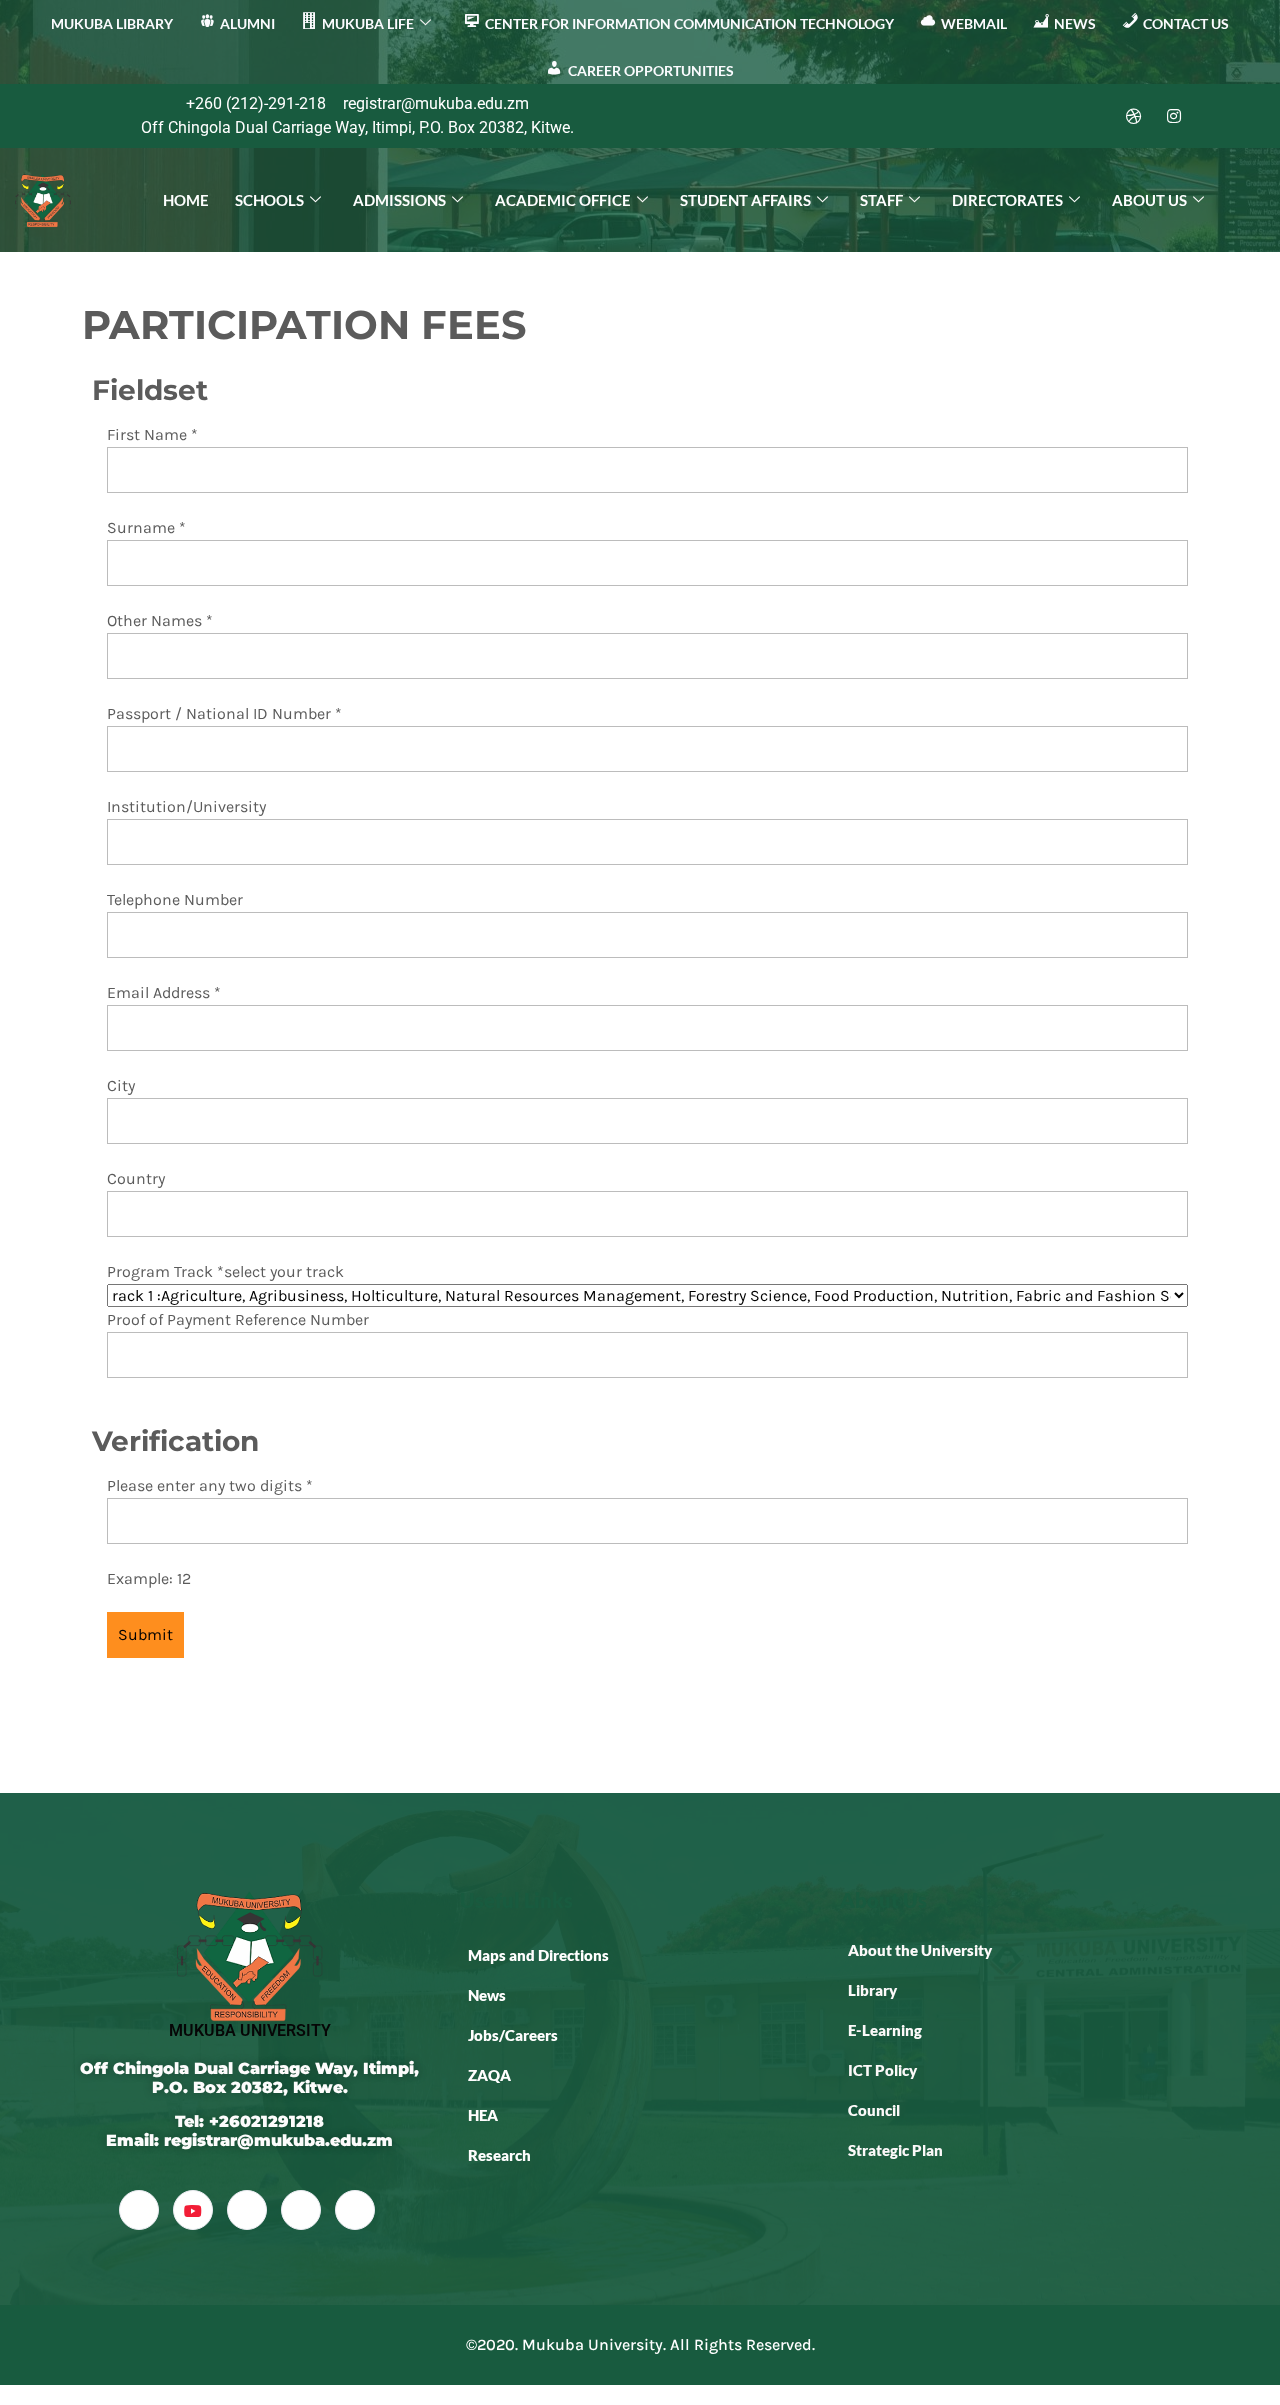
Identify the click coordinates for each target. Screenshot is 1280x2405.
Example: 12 (149, 1578)
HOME (186, 200)
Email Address (164, 992)
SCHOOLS (269, 200)
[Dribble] (1134, 116)
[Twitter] (1054, 116)
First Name (152, 434)
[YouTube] (193, 2210)
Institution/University (186, 806)
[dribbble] (301, 2210)
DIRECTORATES (1007, 200)
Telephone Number (175, 899)
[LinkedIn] (1094, 116)
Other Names (160, 620)
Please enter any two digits (210, 1485)
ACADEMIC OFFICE (563, 200)
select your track (284, 1271)
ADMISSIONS (399, 200)
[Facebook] (1014, 116)
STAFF (881, 200)
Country (136, 1178)
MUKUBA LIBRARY (112, 23)
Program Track (165, 1271)
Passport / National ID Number (224, 713)
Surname (146, 527)
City (121, 1085)
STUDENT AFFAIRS (745, 200)
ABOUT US (1149, 200)
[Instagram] (1174, 116)
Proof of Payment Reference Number (238, 1319)
